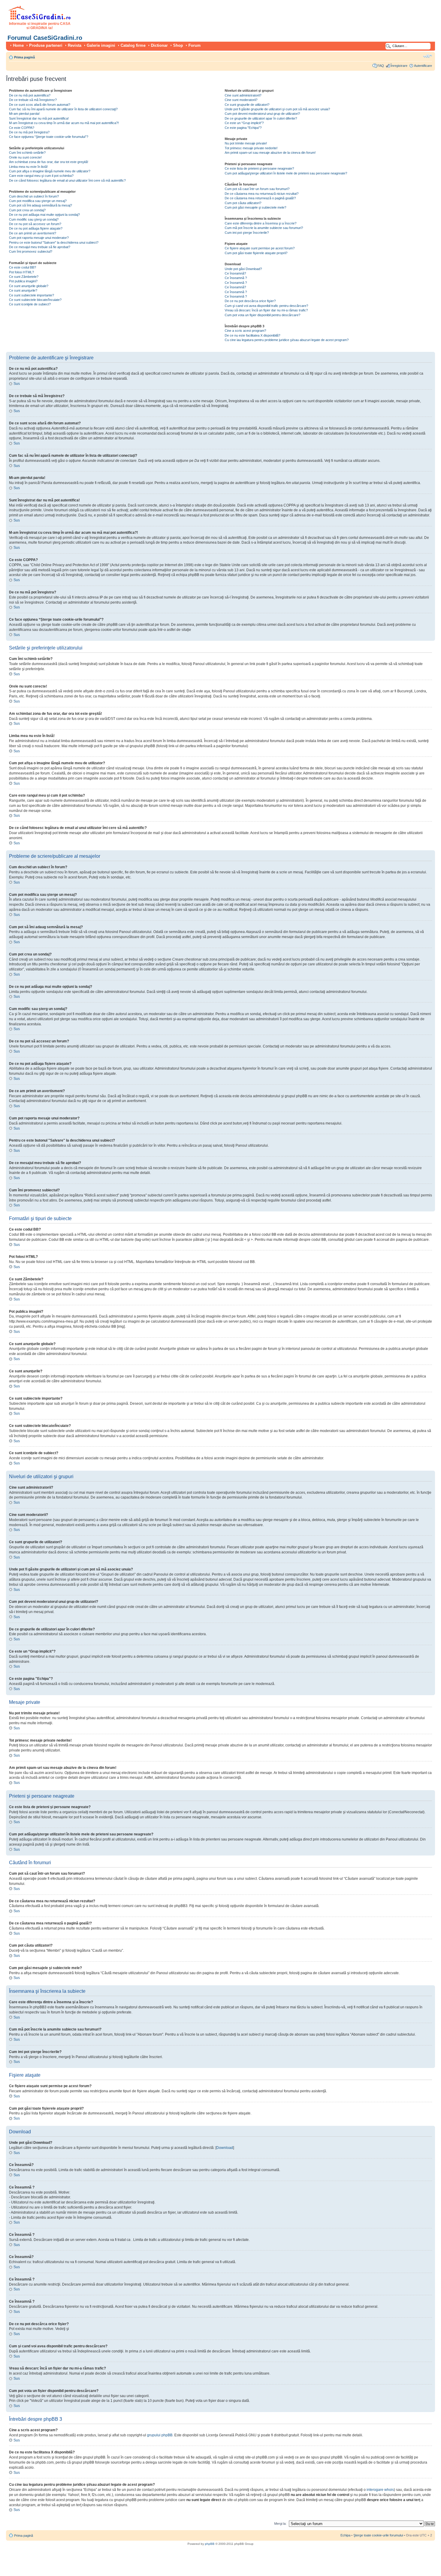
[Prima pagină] (40, 19)
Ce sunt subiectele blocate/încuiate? (35, 300)
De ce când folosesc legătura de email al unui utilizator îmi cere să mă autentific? (67, 180)
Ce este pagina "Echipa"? (243, 128)
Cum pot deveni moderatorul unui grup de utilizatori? (262, 114)
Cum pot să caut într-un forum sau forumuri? (257, 189)
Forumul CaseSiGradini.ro (45, 38)
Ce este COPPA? (22, 128)
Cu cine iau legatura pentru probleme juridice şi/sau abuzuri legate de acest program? (287, 340)
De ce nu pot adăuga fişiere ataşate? (36, 228)
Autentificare (423, 66)
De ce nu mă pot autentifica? (30, 95)
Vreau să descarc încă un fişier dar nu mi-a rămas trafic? (266, 310)
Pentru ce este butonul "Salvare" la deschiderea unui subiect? (54, 242)
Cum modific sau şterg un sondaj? (34, 219)
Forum (195, 45)
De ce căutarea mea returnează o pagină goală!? (260, 198)
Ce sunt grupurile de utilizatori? (247, 105)
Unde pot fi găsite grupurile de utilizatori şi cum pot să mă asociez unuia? (277, 109)
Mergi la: (280, 2524)
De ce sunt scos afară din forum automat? (40, 105)
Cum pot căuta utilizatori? (243, 203)
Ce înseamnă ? (236, 278)
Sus (17, 384)
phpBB (210, 2544)
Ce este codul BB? (22, 267)
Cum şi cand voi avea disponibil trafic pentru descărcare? (266, 306)
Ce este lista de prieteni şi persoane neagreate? (259, 168)
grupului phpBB (160, 2435)
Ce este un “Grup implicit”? (244, 123)
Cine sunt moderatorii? (241, 100)
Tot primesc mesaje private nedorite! (251, 148)
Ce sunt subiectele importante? (31, 295)
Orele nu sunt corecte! (25, 157)
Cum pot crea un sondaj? (27, 210)
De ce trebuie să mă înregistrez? (33, 100)
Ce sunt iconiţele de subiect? (30, 304)
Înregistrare (399, 66)
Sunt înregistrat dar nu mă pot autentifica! (39, 118)
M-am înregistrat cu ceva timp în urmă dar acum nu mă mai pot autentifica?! (64, 123)
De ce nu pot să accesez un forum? (35, 224)
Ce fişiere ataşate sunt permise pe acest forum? (260, 248)
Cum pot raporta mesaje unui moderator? (39, 238)
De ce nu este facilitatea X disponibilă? (252, 335)
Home (18, 45)
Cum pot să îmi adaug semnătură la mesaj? (40, 205)
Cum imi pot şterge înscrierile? (247, 233)
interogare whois (380, 2490)
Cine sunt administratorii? (243, 95)
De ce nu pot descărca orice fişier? (250, 301)
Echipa (345, 2535)
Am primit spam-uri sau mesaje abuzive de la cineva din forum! (270, 153)
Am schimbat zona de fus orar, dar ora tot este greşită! (49, 162)
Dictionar (159, 45)
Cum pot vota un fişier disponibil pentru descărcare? (262, 315)
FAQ (381, 66)
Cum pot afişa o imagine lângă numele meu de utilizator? (50, 171)
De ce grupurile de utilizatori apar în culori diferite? (261, 118)
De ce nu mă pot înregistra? (29, 132)
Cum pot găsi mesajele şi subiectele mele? (255, 207)
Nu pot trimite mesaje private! (246, 143)
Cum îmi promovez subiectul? (31, 251)
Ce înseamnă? (235, 273)
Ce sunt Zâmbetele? (24, 277)
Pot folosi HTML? (21, 272)
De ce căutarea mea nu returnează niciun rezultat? (262, 194)
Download (225, 2148)
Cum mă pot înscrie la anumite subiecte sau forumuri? (264, 228)
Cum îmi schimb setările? (27, 153)
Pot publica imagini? (23, 281)
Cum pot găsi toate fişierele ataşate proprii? (256, 253)
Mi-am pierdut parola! (24, 114)
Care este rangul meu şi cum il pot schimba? (41, 176)
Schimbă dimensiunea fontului (428, 56)
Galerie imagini (101, 45)
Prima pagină (24, 57)
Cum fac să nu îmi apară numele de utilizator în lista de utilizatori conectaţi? (63, 109)
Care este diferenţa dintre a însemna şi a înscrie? (261, 223)
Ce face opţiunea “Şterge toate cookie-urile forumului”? (49, 137)
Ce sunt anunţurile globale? (29, 286)
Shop (178, 45)
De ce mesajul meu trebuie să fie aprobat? (40, 247)
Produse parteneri (46, 45)
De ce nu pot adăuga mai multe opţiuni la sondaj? (44, 215)
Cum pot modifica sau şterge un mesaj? (38, 201)
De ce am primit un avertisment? (33, 233)
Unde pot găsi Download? (243, 269)
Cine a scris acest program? (245, 331)
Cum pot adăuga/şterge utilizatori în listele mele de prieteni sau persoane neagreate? (286, 173)
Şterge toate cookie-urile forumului (378, 2535)
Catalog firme (133, 45)
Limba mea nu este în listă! (28, 167)
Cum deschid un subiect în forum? (34, 196)
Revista (75, 45)
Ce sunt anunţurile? (23, 290)
